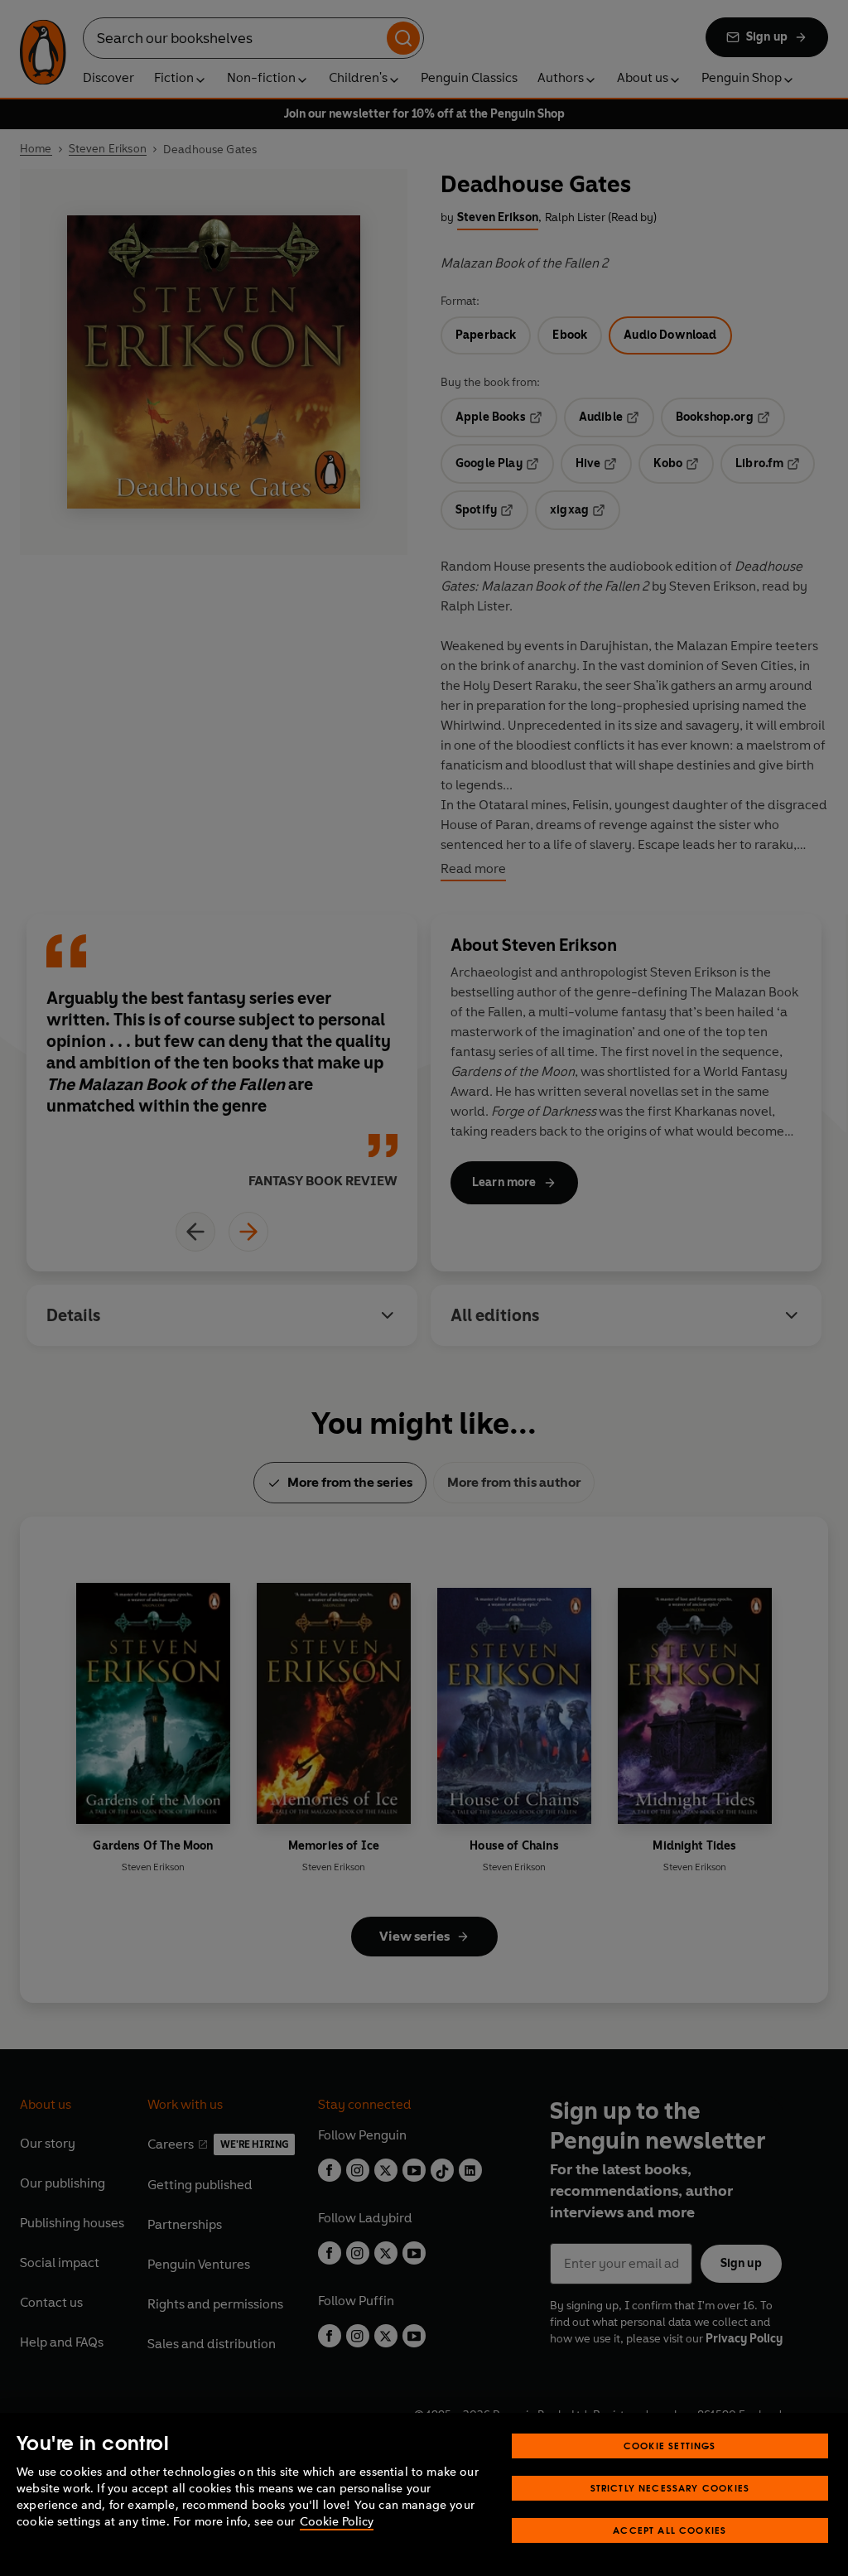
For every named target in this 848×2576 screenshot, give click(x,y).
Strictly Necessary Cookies (670, 2488)
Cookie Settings (670, 2446)
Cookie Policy (337, 2522)
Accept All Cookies (670, 2530)
